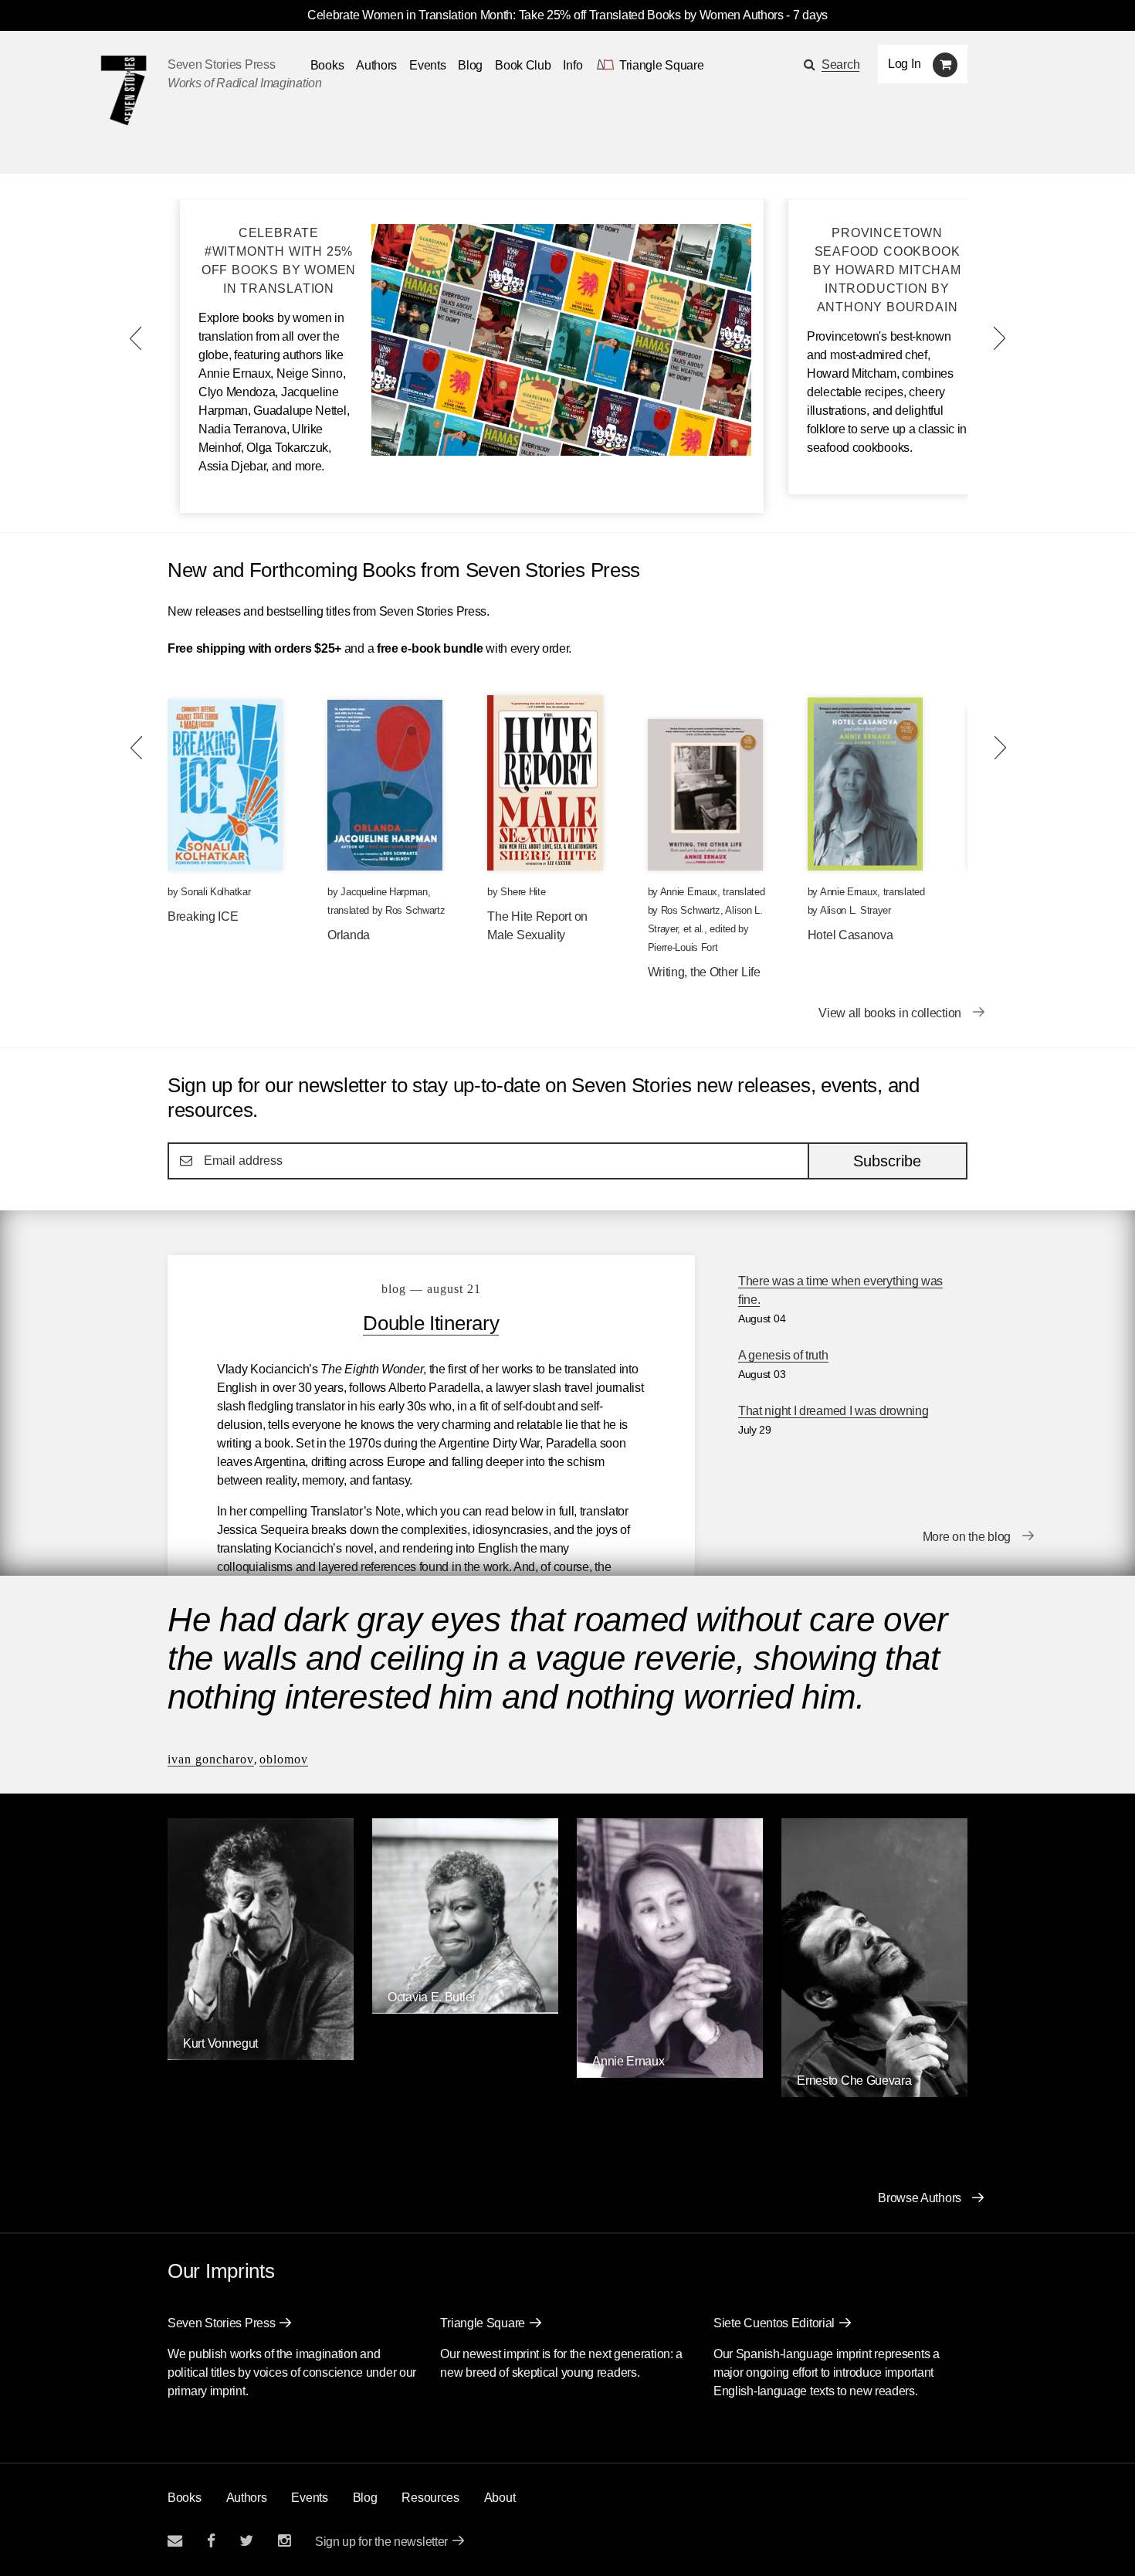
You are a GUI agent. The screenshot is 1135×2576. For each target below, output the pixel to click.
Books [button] (327, 65)
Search (840, 64)
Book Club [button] (523, 65)
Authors (376, 65)
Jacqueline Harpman (384, 892)
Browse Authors (920, 2198)
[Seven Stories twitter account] (246, 2541)
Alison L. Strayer (855, 910)
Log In (904, 64)
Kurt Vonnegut (220, 2043)
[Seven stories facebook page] (211, 2541)
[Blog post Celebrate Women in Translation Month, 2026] (561, 451)
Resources (430, 2498)
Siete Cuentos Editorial (774, 2323)
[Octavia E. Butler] (465, 2009)
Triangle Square (483, 2323)
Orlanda (349, 935)
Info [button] (573, 65)
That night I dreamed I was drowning (833, 1411)
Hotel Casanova (850, 935)
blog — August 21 (431, 1289)
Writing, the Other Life (704, 972)
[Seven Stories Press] (124, 90)
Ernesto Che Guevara (854, 2080)
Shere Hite (523, 892)
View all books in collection (890, 1013)
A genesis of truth (783, 1355)
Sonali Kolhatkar (215, 892)
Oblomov (284, 1759)
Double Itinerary (431, 1323)
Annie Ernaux (689, 892)
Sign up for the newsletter (381, 2542)
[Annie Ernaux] (670, 2074)
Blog (470, 65)
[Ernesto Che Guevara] (874, 2093)
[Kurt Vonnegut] (261, 2056)
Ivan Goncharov (211, 1759)
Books (185, 2498)
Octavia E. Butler (432, 1997)
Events (427, 65)
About (500, 2498)
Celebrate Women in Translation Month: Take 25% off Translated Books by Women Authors (545, 15)
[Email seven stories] (175, 2541)
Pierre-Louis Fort (683, 947)
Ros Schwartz (415, 910)
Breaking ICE (203, 916)
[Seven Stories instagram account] (284, 2541)
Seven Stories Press (221, 64)
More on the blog (967, 1537)
